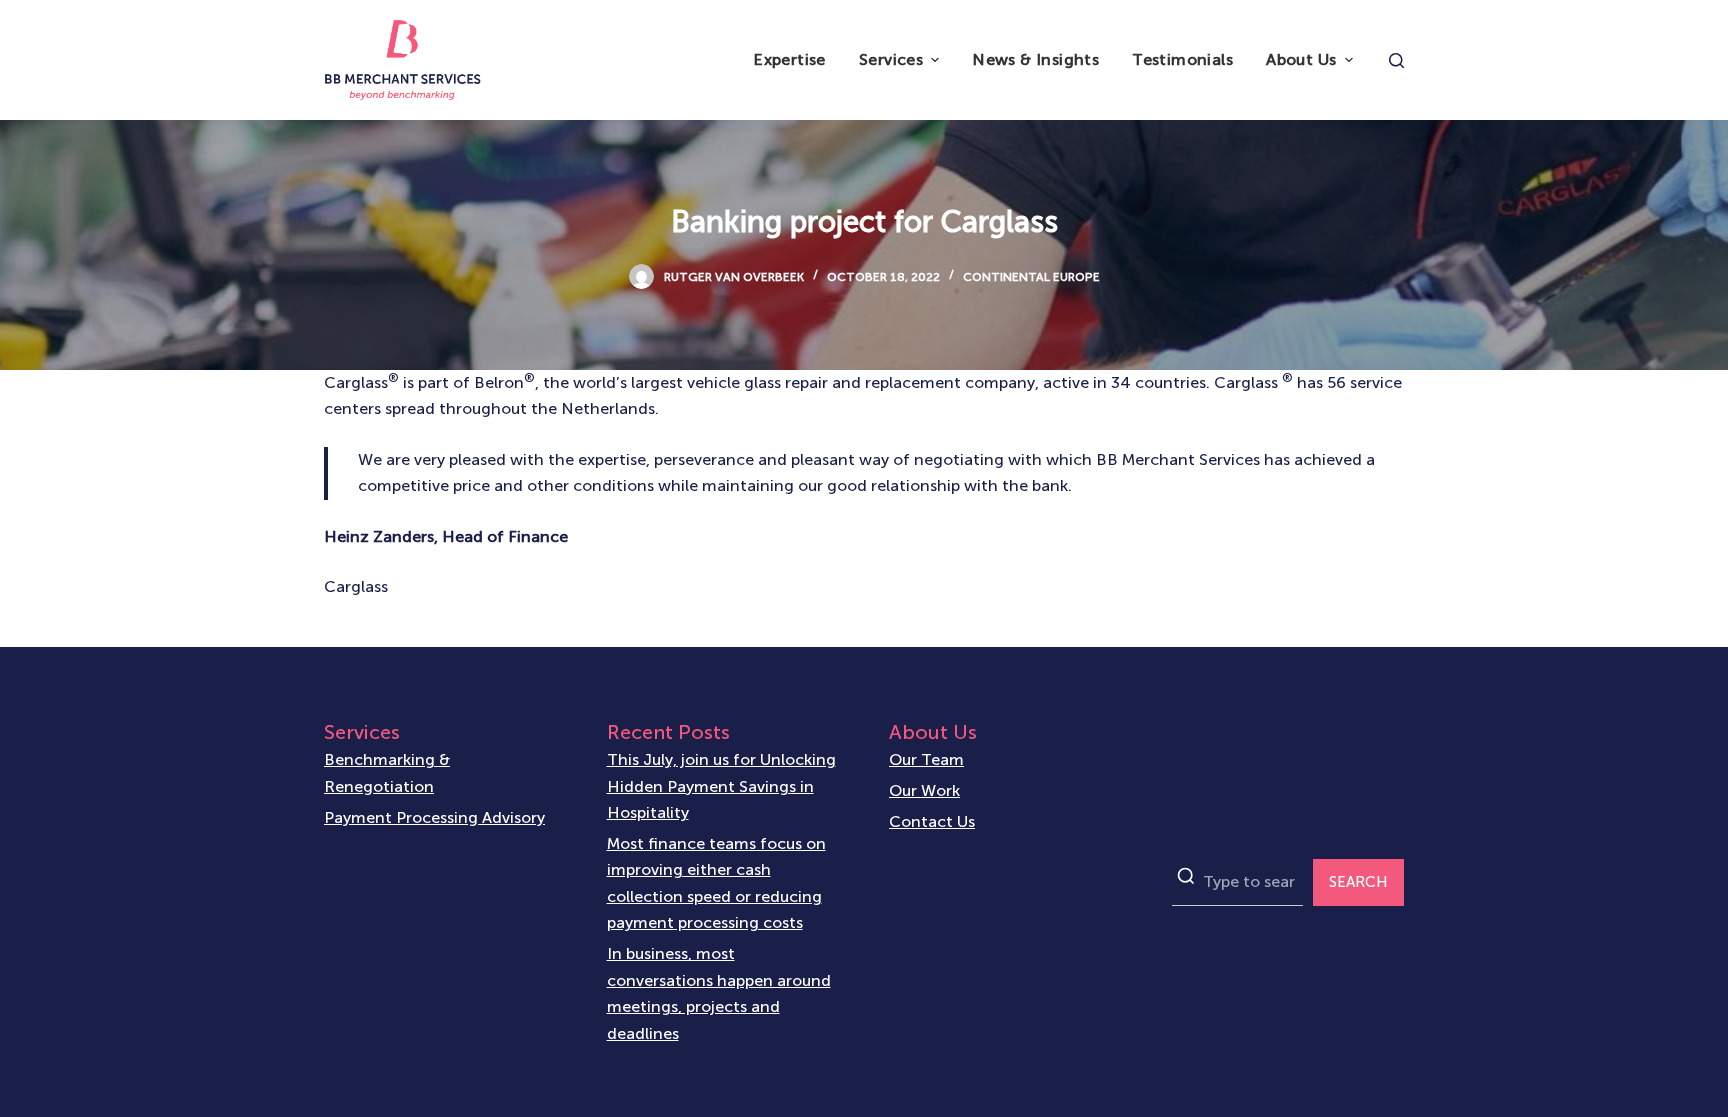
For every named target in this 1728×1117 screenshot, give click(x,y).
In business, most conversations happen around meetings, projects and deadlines (719, 993)
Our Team (926, 759)
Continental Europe (1031, 277)
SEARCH (1358, 882)
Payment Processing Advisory (434, 817)
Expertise (789, 59)
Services (891, 59)
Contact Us (932, 821)
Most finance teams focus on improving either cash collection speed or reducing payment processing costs (716, 883)
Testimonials (1182, 59)
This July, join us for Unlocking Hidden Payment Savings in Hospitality (721, 786)
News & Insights (1035, 59)
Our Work (924, 790)
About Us (1301, 59)
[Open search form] (1396, 60)
